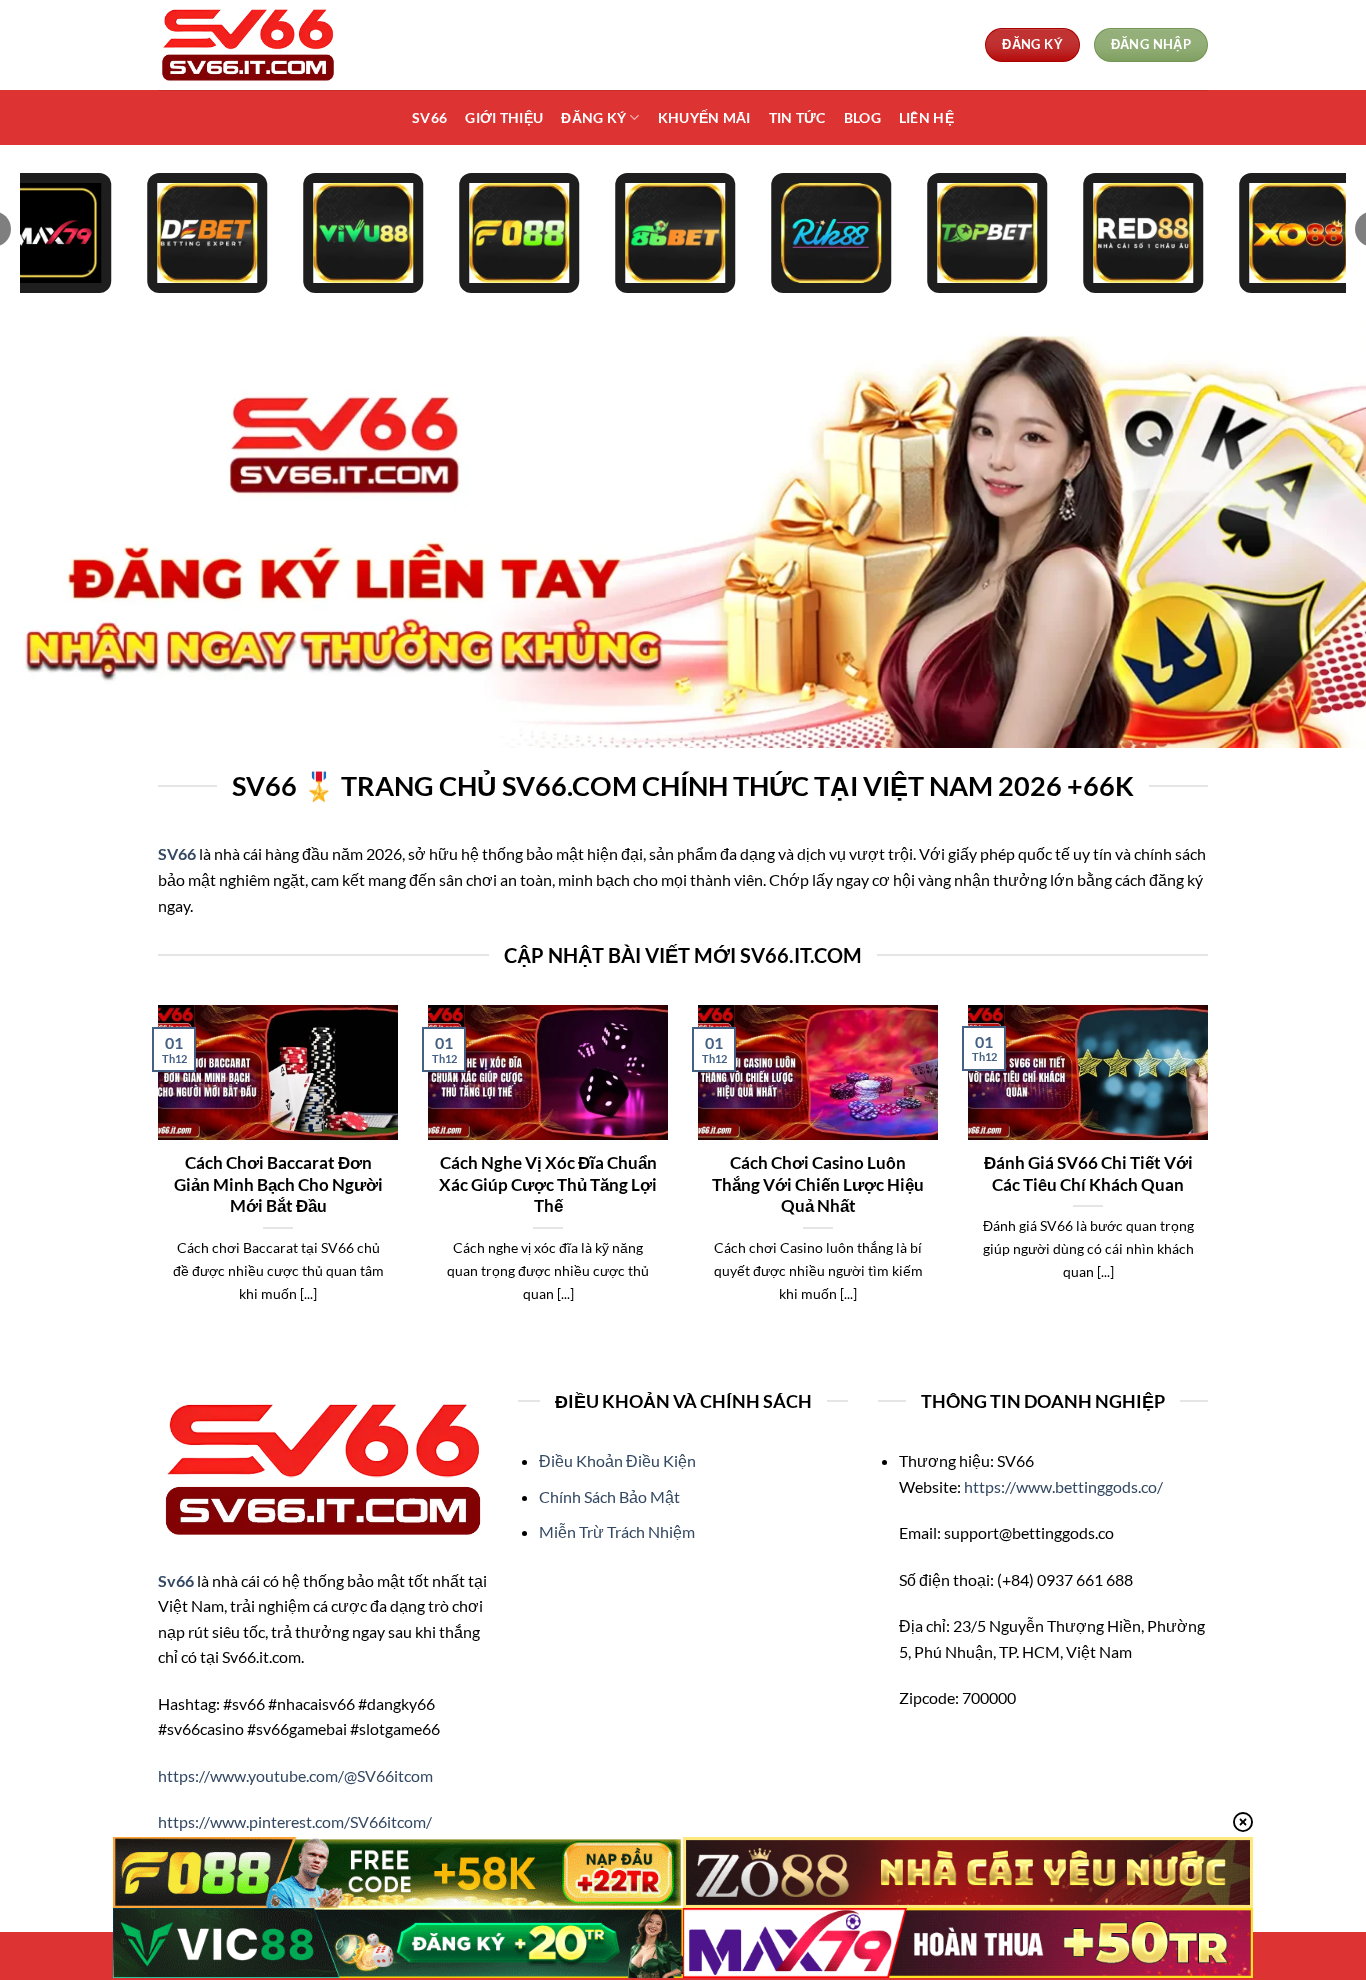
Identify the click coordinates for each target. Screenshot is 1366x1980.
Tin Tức (797, 117)
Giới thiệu (504, 117)
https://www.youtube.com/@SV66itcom (295, 1775)
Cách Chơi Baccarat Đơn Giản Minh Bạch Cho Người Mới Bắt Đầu (278, 1184)
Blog (862, 117)
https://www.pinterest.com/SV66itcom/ (295, 1821)
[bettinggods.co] (258, 45)
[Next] (1212, 1179)
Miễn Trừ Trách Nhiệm (617, 1531)
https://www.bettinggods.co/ (1063, 1486)
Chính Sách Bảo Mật (609, 1496)
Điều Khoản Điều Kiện (617, 1460)
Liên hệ (926, 117)
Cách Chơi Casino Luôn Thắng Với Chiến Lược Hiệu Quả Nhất (818, 1184)
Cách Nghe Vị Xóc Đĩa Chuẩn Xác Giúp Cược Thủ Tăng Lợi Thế (548, 1184)
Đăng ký (593, 117)
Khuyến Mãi (704, 117)
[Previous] (154, 1179)
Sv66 (429, 117)
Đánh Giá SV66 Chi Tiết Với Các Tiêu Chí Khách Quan (1088, 1174)
